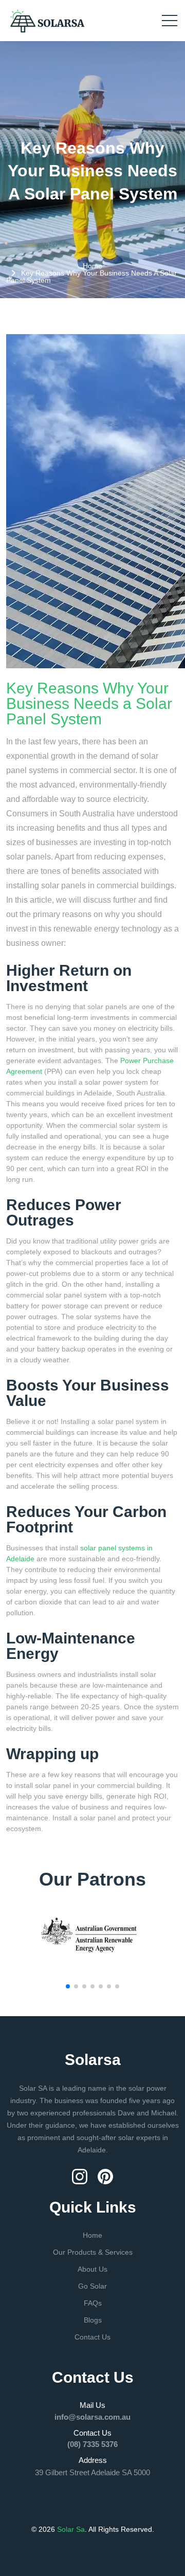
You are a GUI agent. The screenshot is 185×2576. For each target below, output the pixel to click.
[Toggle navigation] (170, 21)
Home (92, 266)
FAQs (93, 2303)
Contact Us (92, 2337)
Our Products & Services (93, 2252)
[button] (68, 1986)
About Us (92, 2269)
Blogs (93, 2320)
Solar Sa (70, 2529)
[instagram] (81, 2176)
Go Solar (92, 2286)
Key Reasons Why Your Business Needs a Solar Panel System (89, 704)
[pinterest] (105, 2176)
